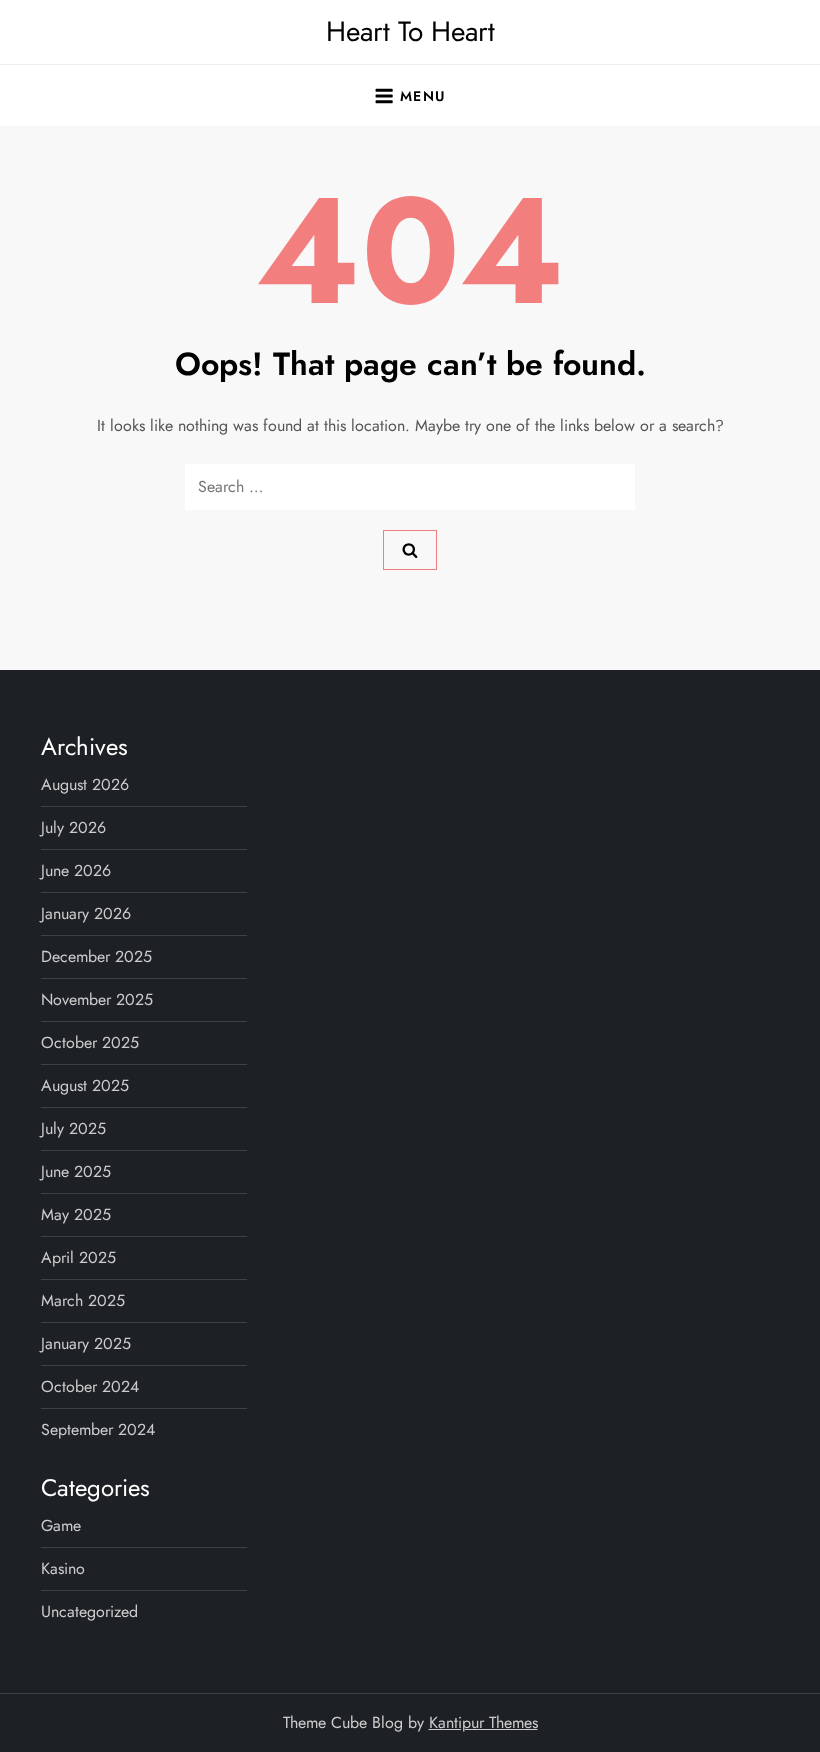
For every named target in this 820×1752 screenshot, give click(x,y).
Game (61, 1525)
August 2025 (85, 1085)
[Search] (410, 550)
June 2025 (76, 1171)
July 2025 (73, 1128)
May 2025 (76, 1214)
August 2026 (85, 784)
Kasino (63, 1568)
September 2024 (98, 1429)
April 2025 (78, 1257)
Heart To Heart (410, 31)
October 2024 (90, 1386)
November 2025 (97, 999)
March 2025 (83, 1300)
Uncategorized (89, 1611)
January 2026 (86, 913)
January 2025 (86, 1343)
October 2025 (90, 1042)
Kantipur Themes (483, 1722)
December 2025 (96, 956)
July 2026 (73, 827)
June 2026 (76, 870)
